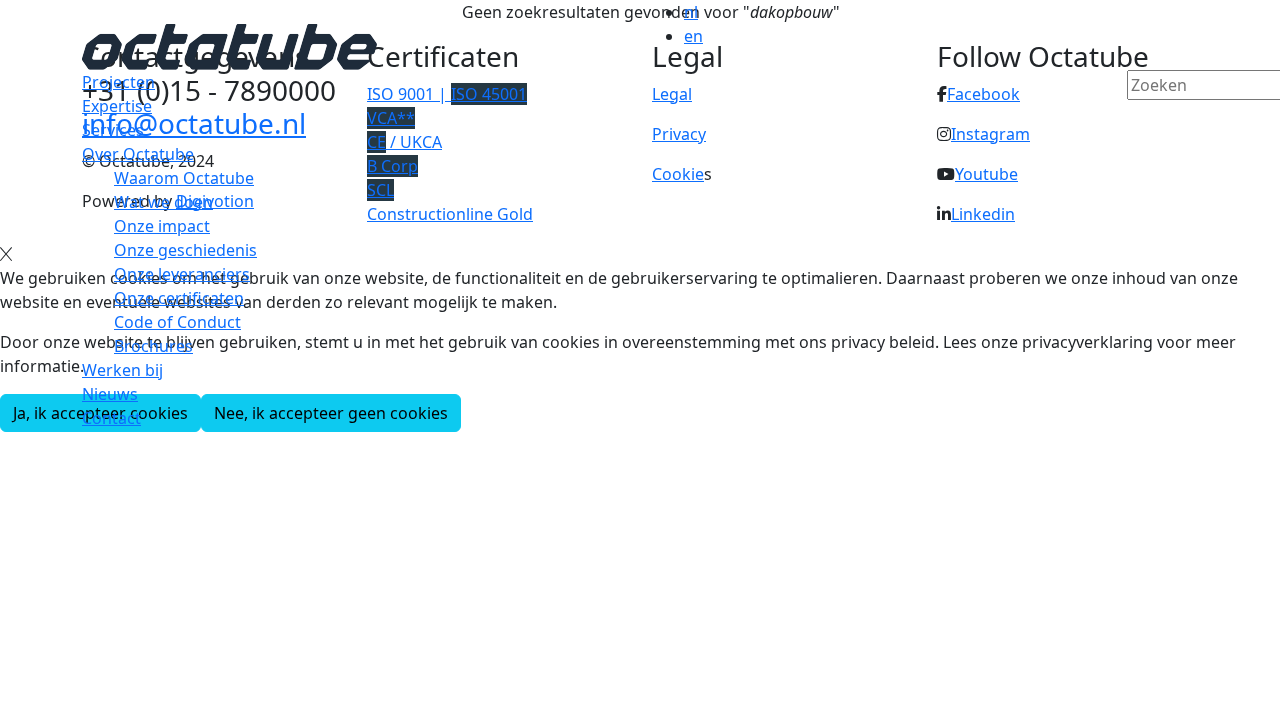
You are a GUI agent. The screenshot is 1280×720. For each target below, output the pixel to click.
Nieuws (110, 394)
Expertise (117, 106)
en (693, 36)
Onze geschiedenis (185, 250)
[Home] (229, 45)
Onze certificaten (179, 298)
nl (691, 12)
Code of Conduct (177, 322)
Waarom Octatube (184, 178)
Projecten (118, 82)
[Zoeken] (1140, 119)
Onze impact (162, 226)
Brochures (153, 346)
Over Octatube (138, 154)
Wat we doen (163, 202)
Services (113, 130)
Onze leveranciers (182, 274)
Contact (111, 418)
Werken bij (122, 370)
